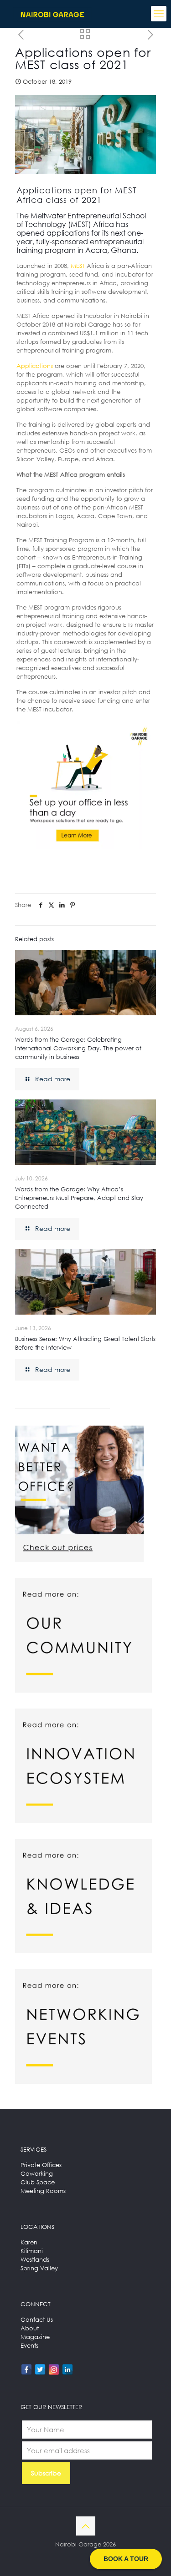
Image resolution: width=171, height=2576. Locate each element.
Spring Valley (39, 2268)
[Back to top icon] (86, 2526)
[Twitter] (40, 2369)
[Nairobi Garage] (52, 14)
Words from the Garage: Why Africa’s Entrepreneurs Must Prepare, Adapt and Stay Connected (79, 1198)
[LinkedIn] (67, 2369)
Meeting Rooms (43, 2191)
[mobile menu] (159, 14)
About (30, 2328)
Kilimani (32, 2251)
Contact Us (37, 2319)
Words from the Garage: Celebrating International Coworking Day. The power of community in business (78, 1048)
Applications (35, 366)
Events (29, 2345)
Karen (29, 2242)
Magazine (35, 2337)
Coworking (37, 2173)
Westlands (35, 2259)
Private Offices (41, 2165)
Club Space (38, 2182)
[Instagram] (54, 2369)
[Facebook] (26, 2369)
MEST (78, 266)
